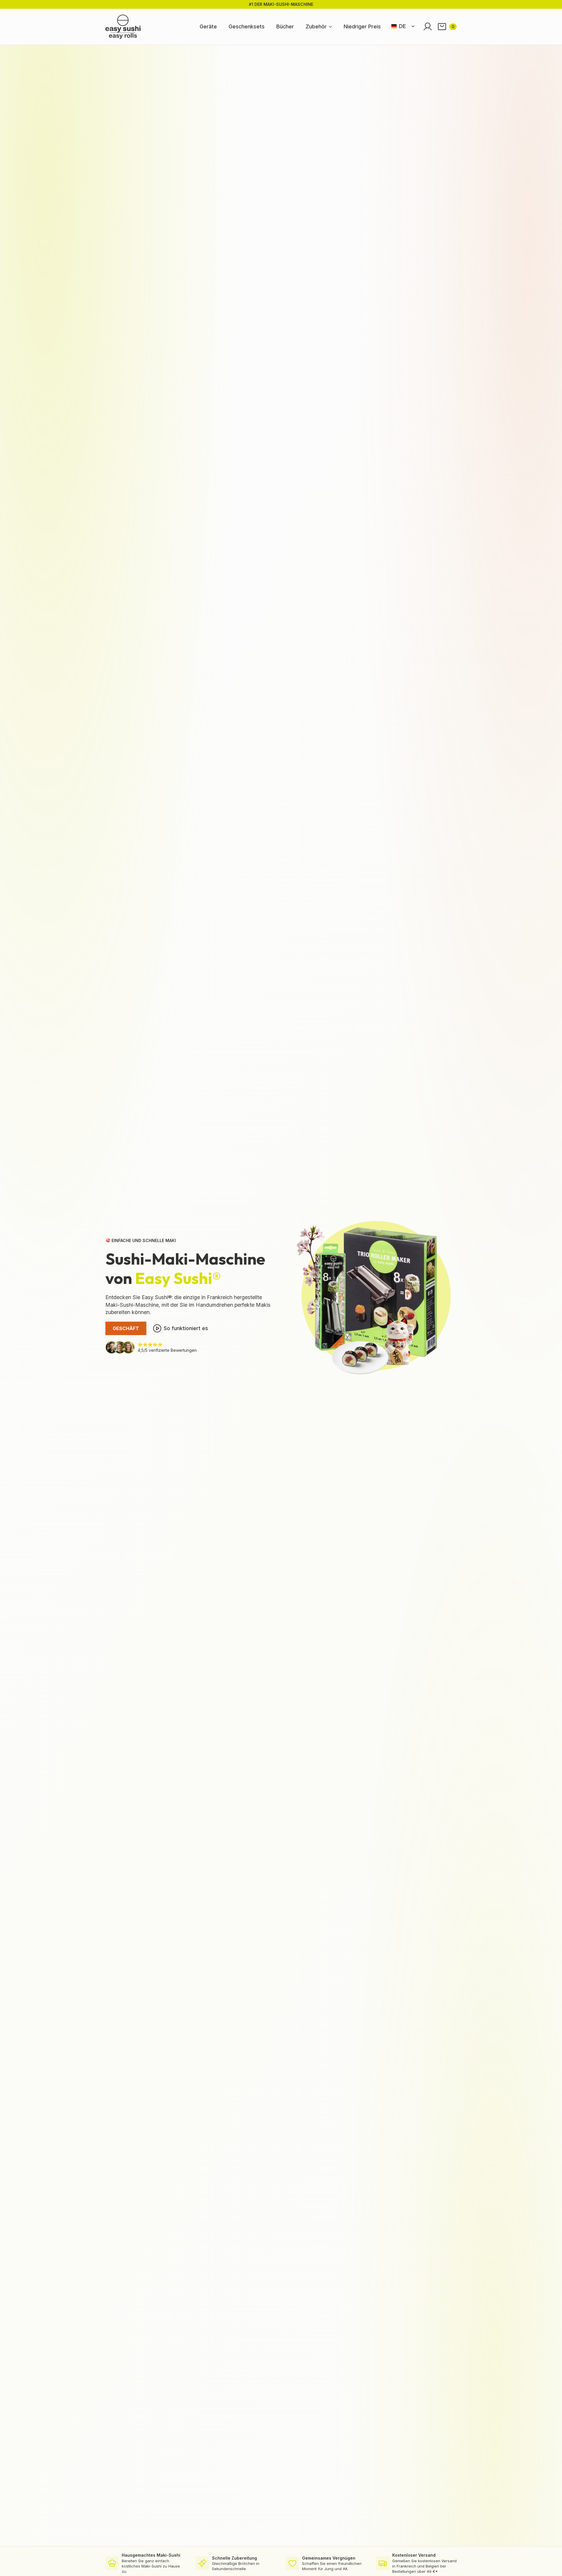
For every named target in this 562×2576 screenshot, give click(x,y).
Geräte (208, 26)
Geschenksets (247, 26)
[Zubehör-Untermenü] (332, 27)
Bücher (285, 26)
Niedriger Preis (362, 26)
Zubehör (316, 26)
